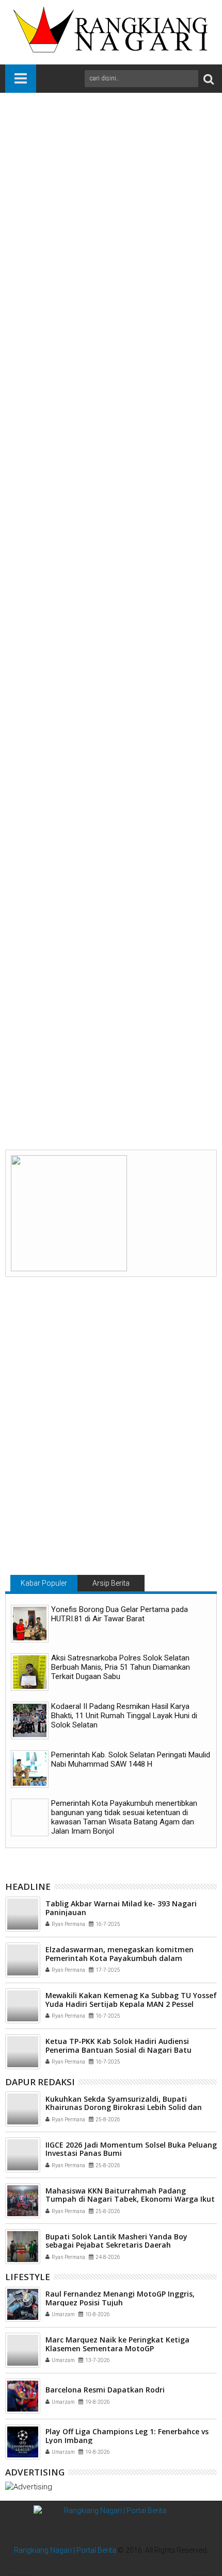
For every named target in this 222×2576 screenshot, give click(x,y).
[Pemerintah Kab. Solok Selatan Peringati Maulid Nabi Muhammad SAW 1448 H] (30, 1769)
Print (67, 179)
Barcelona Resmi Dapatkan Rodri (105, 2390)
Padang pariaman (91, 901)
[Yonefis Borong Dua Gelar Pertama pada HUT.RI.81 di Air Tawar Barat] (30, 1624)
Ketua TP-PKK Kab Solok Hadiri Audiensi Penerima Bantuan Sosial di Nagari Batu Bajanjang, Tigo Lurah (118, 2050)
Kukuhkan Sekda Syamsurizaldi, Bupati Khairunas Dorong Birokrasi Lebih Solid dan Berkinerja (124, 2108)
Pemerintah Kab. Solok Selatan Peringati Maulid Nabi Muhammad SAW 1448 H (131, 1759)
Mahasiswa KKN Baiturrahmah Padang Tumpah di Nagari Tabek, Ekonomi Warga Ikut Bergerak (130, 2199)
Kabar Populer (44, 1583)
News (47, 901)
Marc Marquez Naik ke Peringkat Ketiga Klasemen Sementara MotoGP (117, 2344)
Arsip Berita (111, 1583)
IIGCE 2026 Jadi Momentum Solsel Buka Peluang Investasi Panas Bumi (131, 2149)
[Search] (209, 79)
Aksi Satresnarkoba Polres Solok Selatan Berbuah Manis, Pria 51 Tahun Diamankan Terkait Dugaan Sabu (121, 1667)
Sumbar (139, 901)
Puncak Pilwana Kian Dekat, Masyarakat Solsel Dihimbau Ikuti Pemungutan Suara (160, 1076)
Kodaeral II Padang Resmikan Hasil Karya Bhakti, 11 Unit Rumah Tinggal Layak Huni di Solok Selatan (124, 1716)
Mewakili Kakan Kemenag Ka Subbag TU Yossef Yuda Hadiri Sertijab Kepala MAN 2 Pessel (131, 2000)
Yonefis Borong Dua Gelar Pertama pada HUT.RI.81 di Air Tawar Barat (120, 1614)
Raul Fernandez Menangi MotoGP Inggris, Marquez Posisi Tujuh (120, 2298)
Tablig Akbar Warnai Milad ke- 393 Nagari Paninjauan (121, 1908)
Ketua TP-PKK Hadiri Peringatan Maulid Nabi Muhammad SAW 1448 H (57, 1071)
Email (103, 179)
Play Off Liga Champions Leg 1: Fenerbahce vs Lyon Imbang (127, 2436)
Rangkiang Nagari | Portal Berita (65, 2550)
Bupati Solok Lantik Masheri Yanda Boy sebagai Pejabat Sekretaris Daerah (116, 2241)
